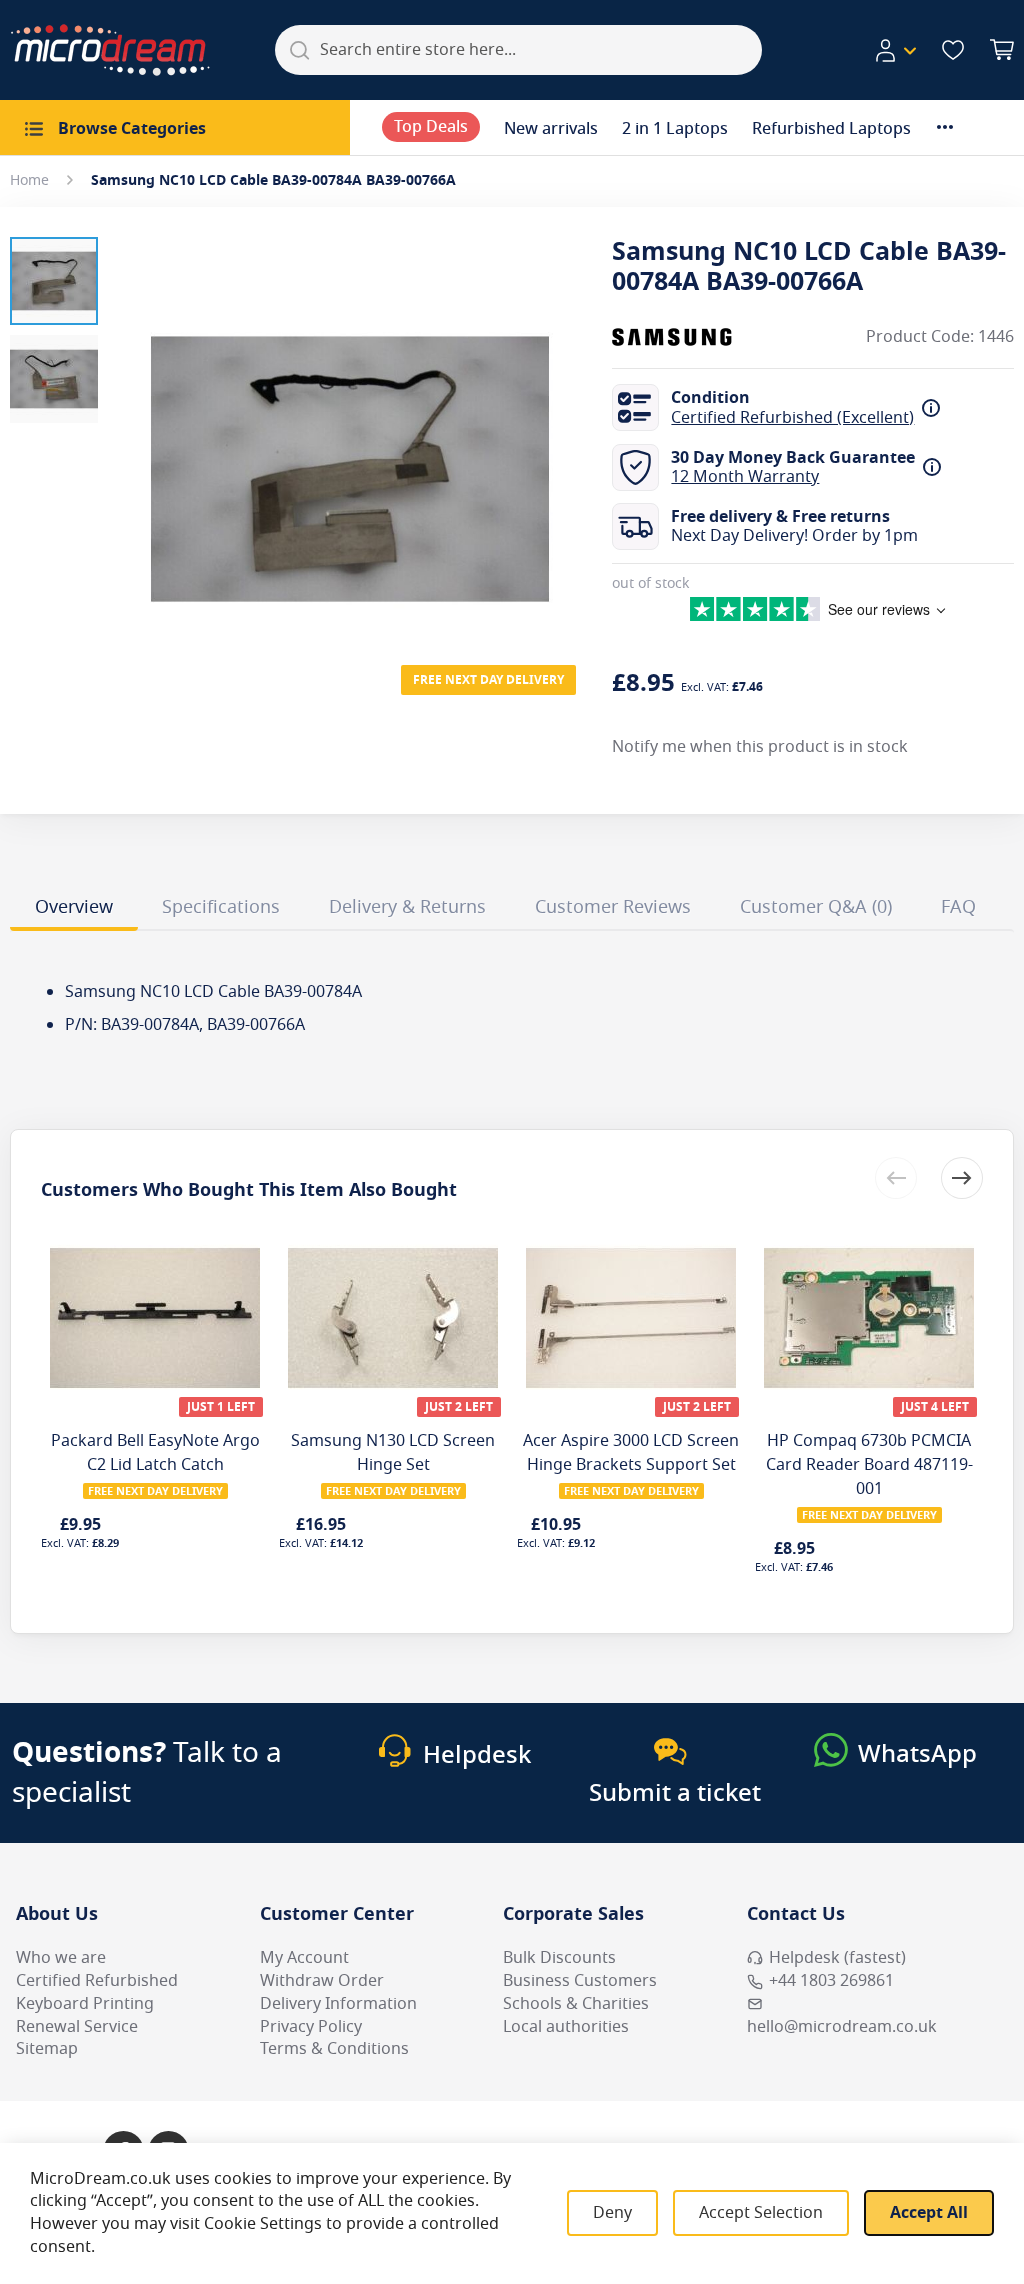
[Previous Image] (138, 429)
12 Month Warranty (745, 477)
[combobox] (518, 50)
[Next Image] (562, 429)
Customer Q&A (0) (816, 907)
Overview (74, 907)
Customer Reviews (613, 907)
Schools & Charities (576, 2004)
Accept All (929, 2213)
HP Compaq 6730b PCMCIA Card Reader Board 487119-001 (869, 1465)
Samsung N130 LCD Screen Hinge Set (393, 1453)
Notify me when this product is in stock (760, 747)
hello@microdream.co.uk (842, 2027)
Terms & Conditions (334, 2049)
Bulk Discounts (559, 1958)
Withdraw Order (322, 1981)
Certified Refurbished (97, 1981)
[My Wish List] (953, 50)
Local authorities (566, 2027)
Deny (612, 2213)
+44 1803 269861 (831, 1981)
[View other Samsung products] (672, 337)
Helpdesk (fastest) (837, 1958)
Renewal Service (77, 2027)
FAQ (958, 907)
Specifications (221, 907)
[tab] (74, 910)
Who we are (61, 1958)
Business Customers (580, 1981)
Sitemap (47, 2049)
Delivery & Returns (407, 907)
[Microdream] (110, 50)
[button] (895, 51)
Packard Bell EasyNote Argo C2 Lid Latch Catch (155, 1453)
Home (29, 180)
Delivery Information (338, 2004)
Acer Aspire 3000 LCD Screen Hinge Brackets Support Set (631, 1453)
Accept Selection (761, 2213)
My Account (304, 1958)
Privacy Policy (311, 2027)
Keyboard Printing (85, 2004)
